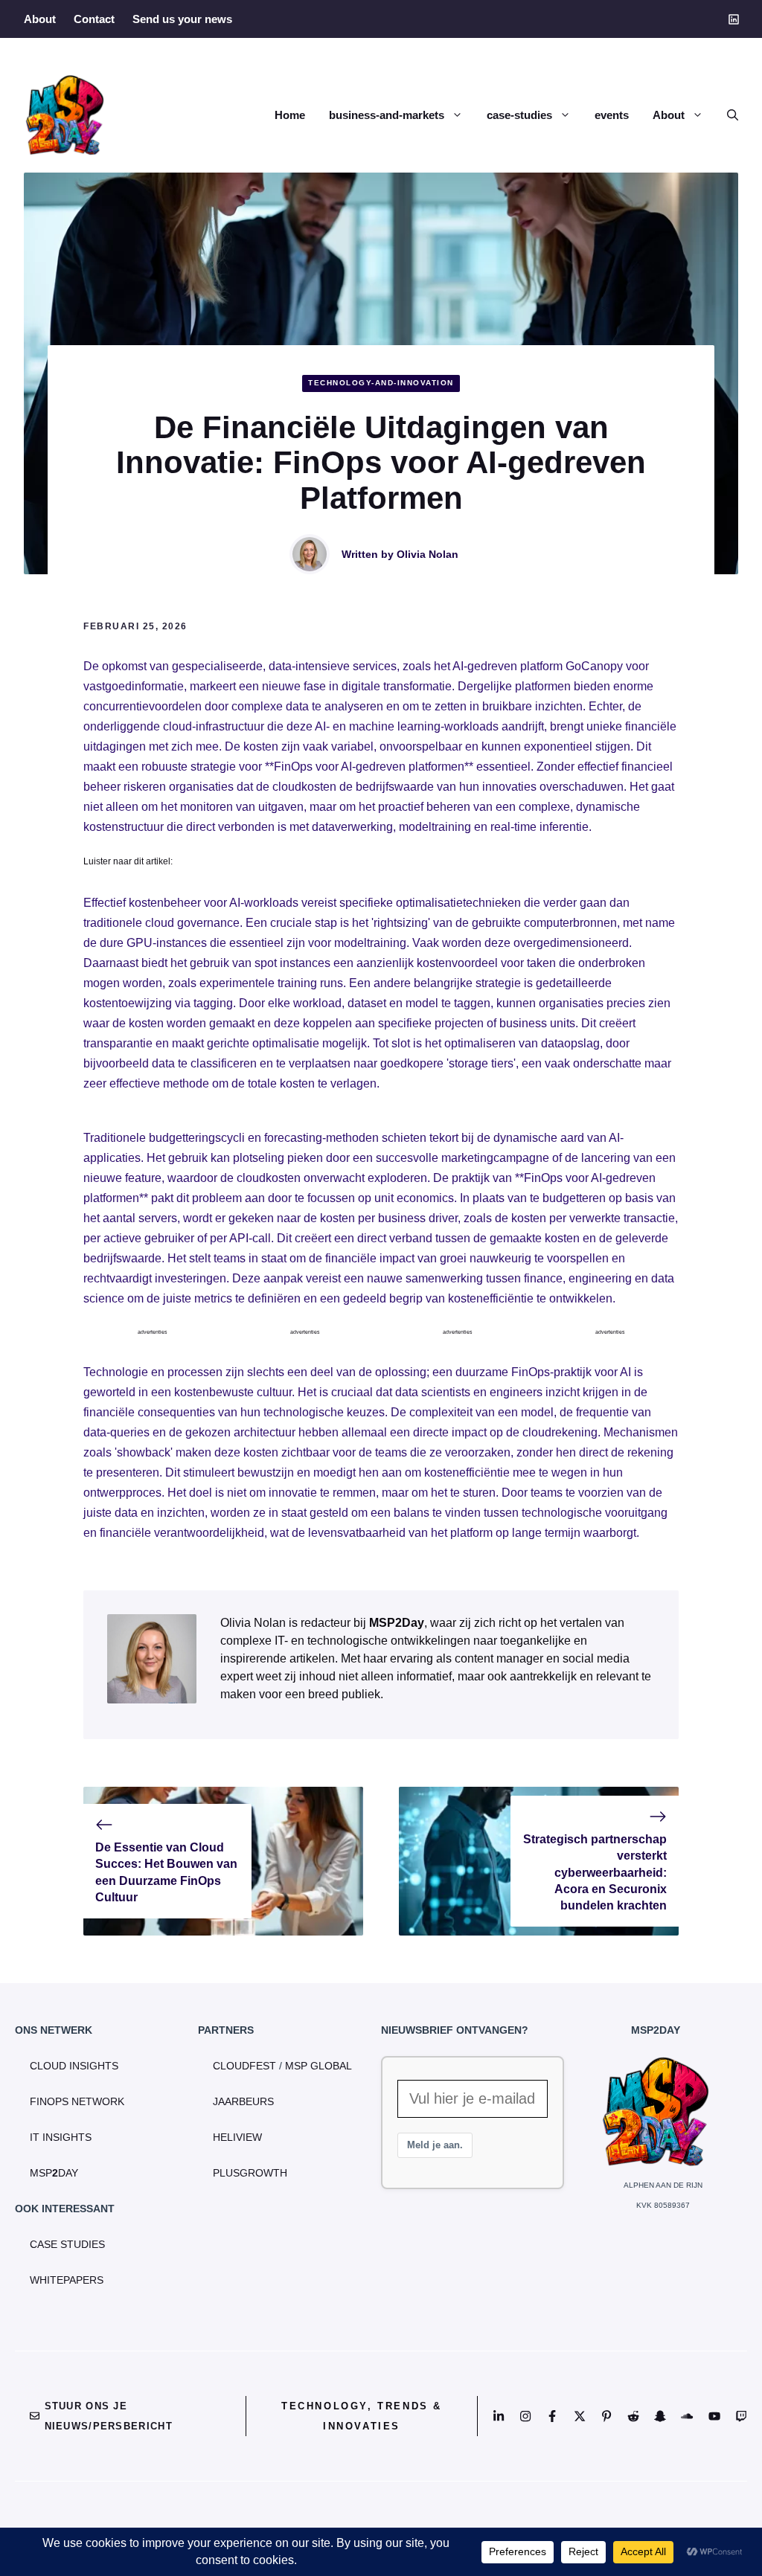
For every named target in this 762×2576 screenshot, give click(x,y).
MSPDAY (54, 2173)
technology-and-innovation (381, 383)
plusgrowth (250, 2173)
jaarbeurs (243, 2101)
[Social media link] (733, 19)
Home (290, 115)
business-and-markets (387, 115)
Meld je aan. (435, 2145)
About (40, 19)
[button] (727, 115)
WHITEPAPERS (67, 2280)
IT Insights (61, 2137)
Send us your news (182, 19)
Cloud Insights (74, 2066)
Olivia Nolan (428, 554)
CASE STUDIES (67, 2244)
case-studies (519, 115)
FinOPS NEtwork (77, 2101)
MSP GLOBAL (318, 2066)
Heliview (237, 2137)
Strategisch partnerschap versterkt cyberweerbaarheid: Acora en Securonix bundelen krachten (595, 1873)
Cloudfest (244, 2066)
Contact (94, 19)
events (612, 115)
